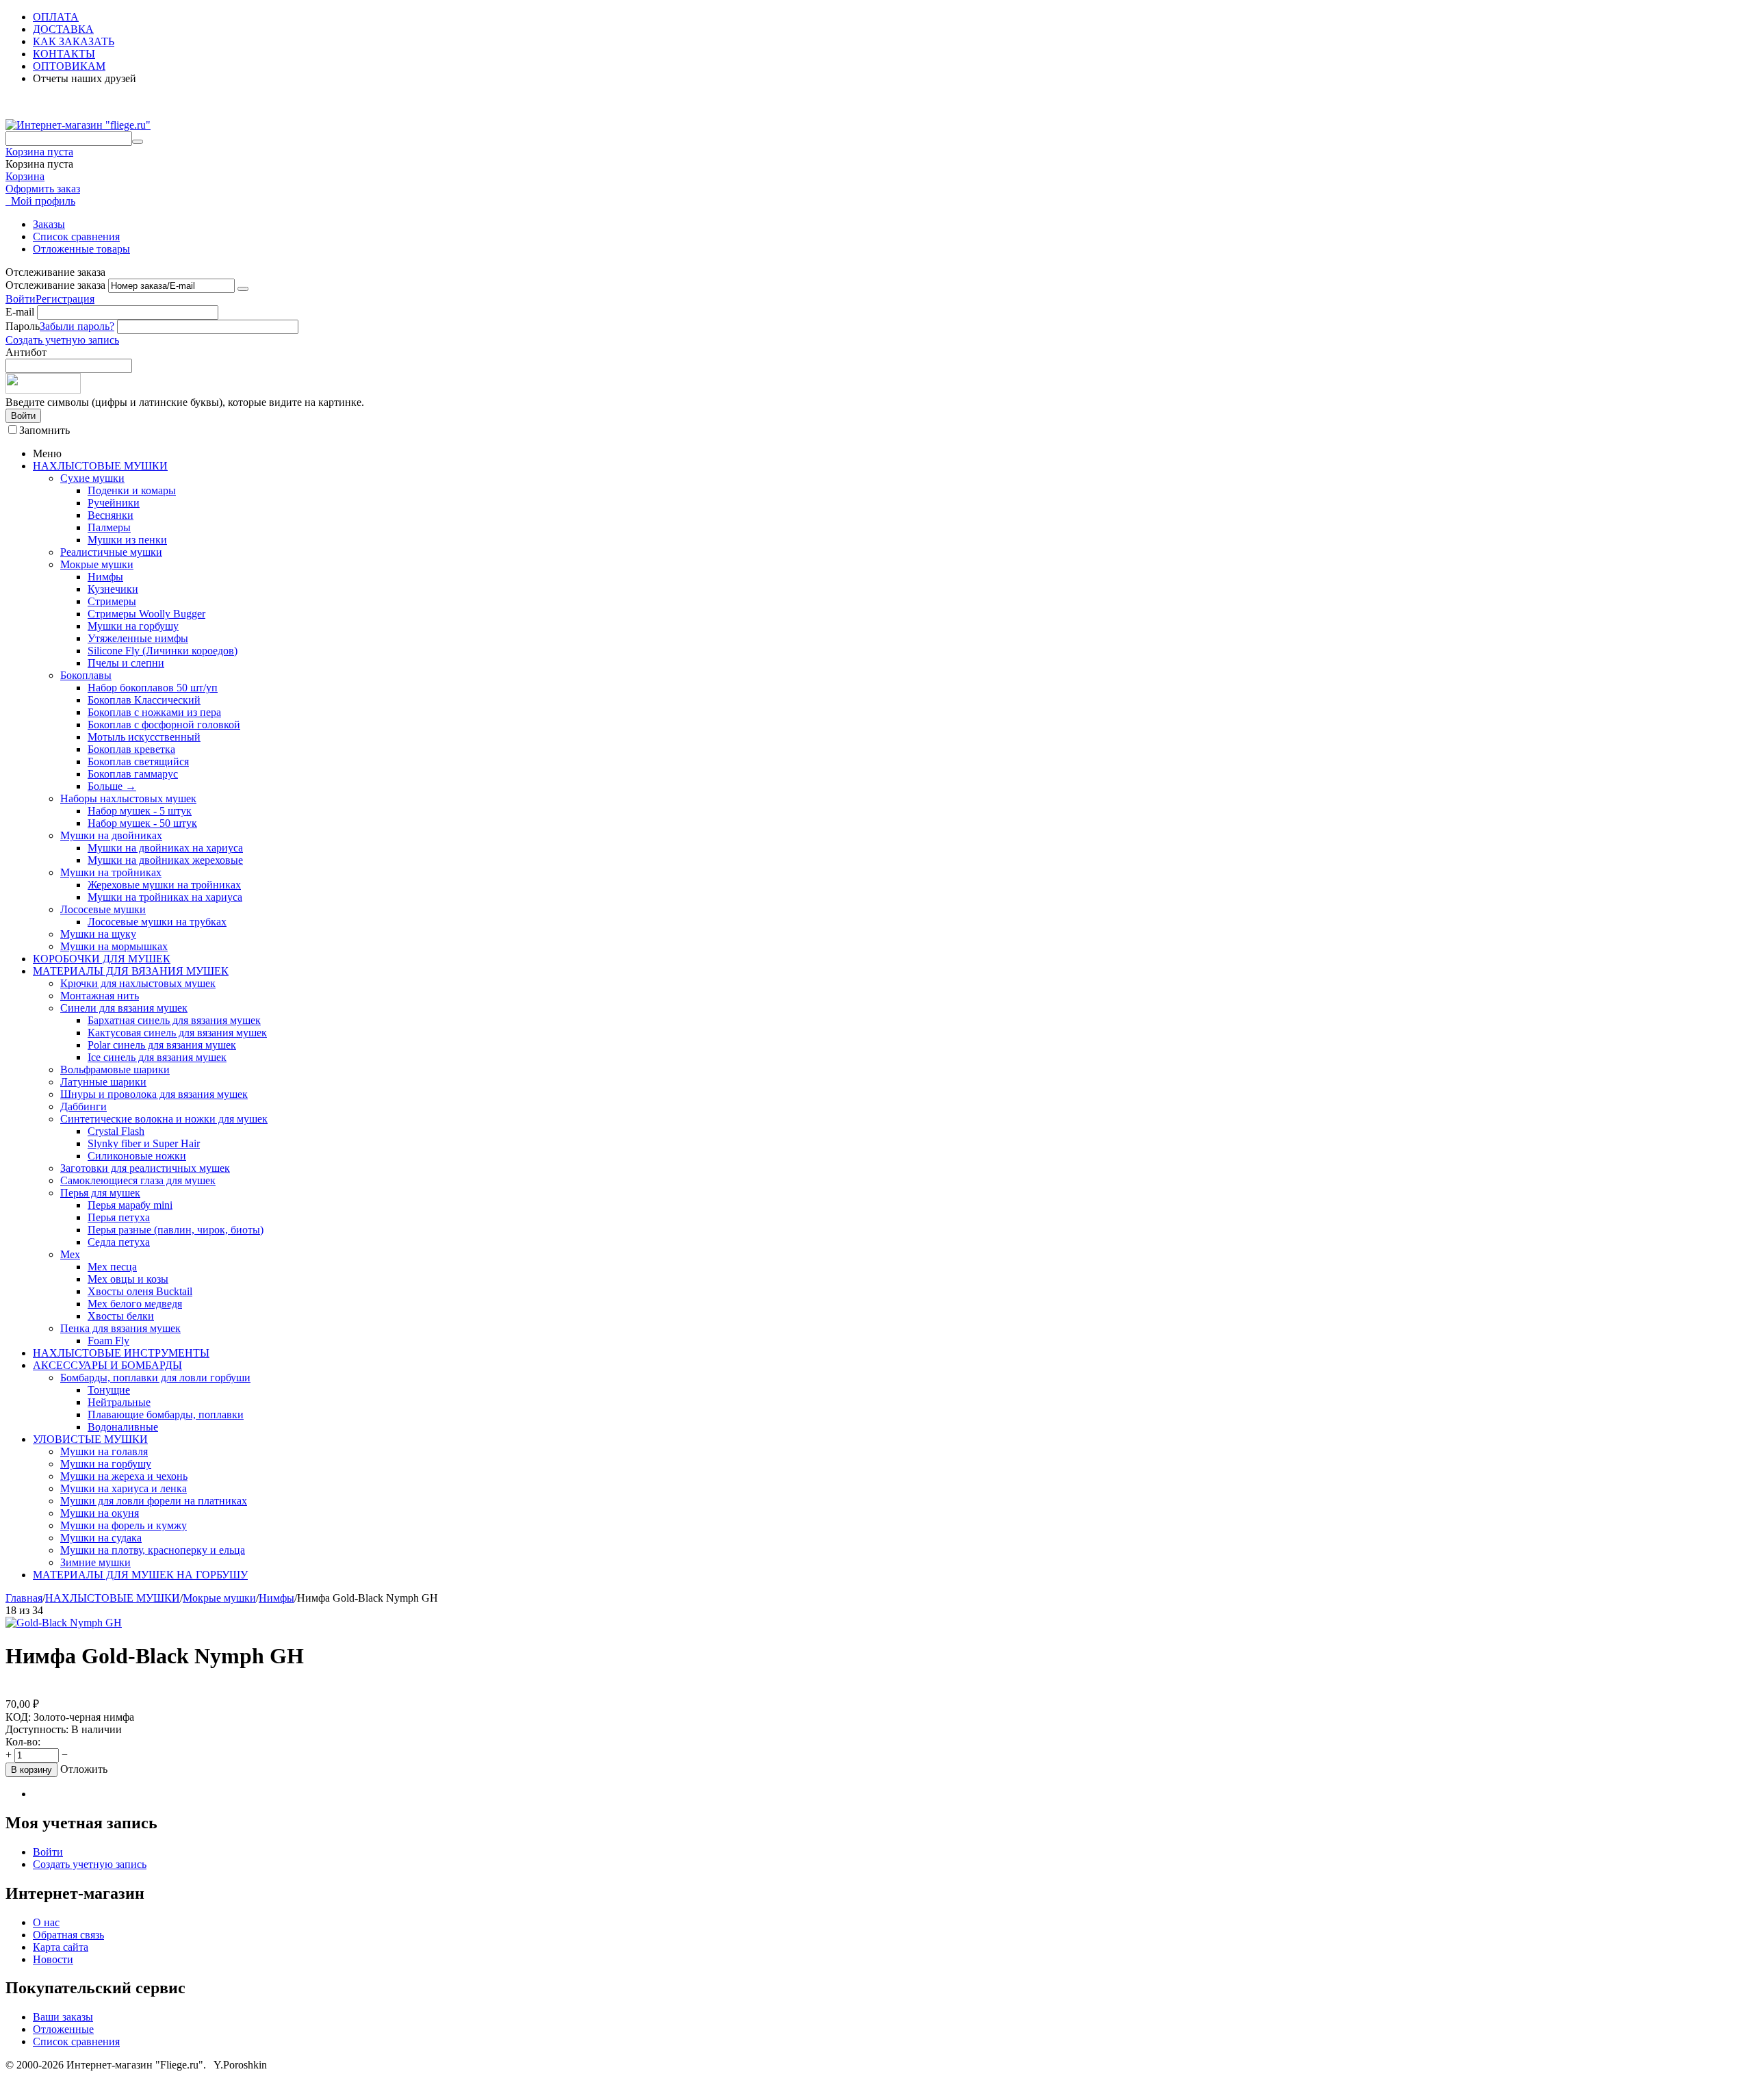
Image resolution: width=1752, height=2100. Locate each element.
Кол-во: (23, 1742)
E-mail (20, 312)
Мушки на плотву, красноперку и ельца (153, 1550)
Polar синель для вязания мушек (162, 1045)
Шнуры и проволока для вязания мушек (154, 1094)
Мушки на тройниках (111, 872)
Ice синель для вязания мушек (157, 1057)
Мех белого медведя (135, 1304)
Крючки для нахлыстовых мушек (138, 983)
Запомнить (44, 430)
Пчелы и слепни (126, 663)
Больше (112, 786)
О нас (46, 1922)
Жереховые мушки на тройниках (164, 885)
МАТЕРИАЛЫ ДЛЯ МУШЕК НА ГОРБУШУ (140, 1575)
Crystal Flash (116, 1131)
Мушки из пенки (127, 540)
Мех (70, 1254)
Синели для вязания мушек (124, 1008)
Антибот (26, 352)
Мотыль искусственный (144, 737)
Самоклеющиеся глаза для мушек (138, 1180)
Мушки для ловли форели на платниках (154, 1501)
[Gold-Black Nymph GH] (64, 1623)
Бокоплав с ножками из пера (154, 712)
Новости (53, 1959)
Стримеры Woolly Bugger (146, 614)
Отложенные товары (81, 249)
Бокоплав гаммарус (133, 774)
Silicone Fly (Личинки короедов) (163, 651)
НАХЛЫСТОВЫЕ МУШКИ (100, 466)
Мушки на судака (101, 1538)
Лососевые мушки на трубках (157, 922)
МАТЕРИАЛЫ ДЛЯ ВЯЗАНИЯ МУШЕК (131, 971)
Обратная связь (68, 1935)
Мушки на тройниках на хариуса (165, 897)
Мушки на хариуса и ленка (124, 1488)
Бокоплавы (86, 675)
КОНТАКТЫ (64, 54)
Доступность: (37, 1729)
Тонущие (109, 1390)
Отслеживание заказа (55, 285)
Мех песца (112, 1267)
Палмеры (109, 527)
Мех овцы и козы (128, 1279)
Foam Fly (108, 1341)
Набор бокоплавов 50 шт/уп (153, 688)
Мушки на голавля (104, 1451)
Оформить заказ (43, 189)
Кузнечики (113, 589)
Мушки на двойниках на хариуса (165, 848)
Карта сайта (61, 1947)
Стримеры (112, 601)
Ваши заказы (63, 2017)
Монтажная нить (100, 996)
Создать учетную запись (62, 340)
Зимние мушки (95, 1562)
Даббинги (83, 1106)
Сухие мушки (92, 478)
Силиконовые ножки (137, 1156)
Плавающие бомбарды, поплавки (166, 1414)
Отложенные (63, 2029)
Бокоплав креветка (131, 749)
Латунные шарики (103, 1082)
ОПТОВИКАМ (69, 66)
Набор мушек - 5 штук (140, 811)
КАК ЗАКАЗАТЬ (74, 41)
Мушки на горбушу (133, 626)
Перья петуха (119, 1217)
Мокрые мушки (97, 564)
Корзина (25, 176)
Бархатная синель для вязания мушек (174, 1020)
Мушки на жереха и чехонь (124, 1476)
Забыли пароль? (77, 326)
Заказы (49, 224)
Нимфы (105, 577)
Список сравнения (76, 236)
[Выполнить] (243, 289)
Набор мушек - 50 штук (142, 823)
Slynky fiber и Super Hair (144, 1143)
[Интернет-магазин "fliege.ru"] (78, 125)
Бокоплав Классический (144, 700)
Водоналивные (123, 1427)
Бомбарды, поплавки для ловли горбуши (155, 1378)
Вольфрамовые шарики (115, 1070)
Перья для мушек (100, 1193)
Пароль (23, 326)
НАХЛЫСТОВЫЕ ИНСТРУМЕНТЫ (121, 1353)
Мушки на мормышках (114, 946)
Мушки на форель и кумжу (124, 1525)
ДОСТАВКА (63, 29)
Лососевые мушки (103, 909)
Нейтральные (119, 1402)
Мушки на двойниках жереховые (165, 860)
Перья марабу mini (130, 1205)
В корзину (31, 1770)
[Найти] (138, 142)
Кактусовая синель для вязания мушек (177, 1033)
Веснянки (111, 515)
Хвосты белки (121, 1316)
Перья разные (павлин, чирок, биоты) (176, 1230)
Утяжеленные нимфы (138, 638)
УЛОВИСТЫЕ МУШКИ (90, 1439)
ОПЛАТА (56, 17)
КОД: (18, 1717)
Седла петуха (119, 1242)
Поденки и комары (132, 490)
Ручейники (114, 503)
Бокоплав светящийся (138, 761)
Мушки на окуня (100, 1513)
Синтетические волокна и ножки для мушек (164, 1119)
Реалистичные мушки (111, 552)
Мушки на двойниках (111, 835)
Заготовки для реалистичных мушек (145, 1168)
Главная (24, 1598)
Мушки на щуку (98, 934)
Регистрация (65, 299)
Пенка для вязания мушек (120, 1328)
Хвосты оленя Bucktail (140, 1291)
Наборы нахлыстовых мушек (128, 798)
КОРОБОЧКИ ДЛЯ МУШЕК (102, 959)
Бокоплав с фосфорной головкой (164, 725)
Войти (21, 299)
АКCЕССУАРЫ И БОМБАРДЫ (107, 1365)
